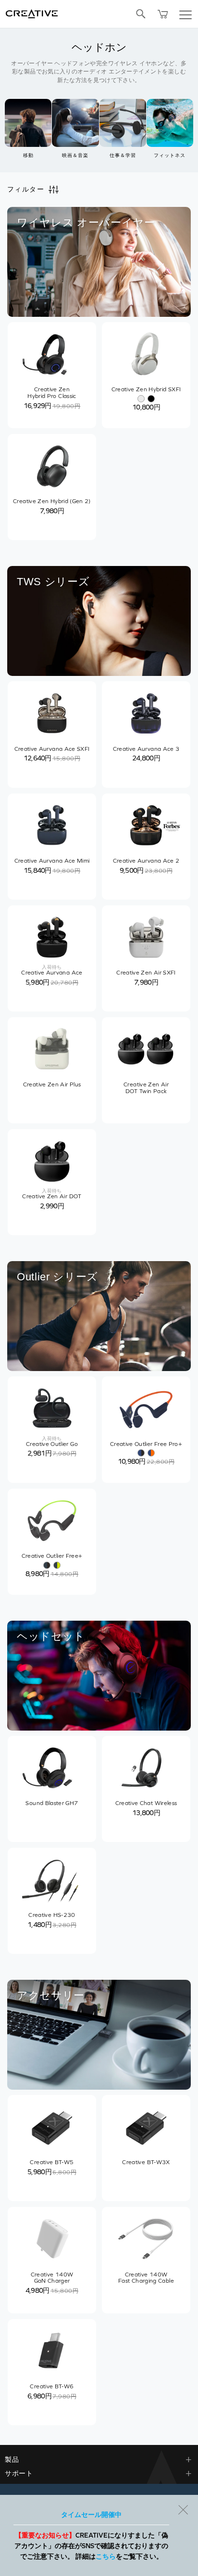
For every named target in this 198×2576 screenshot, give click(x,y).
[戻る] (183, 2510)
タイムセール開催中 (91, 2515)
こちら (106, 2556)
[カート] (163, 14)
